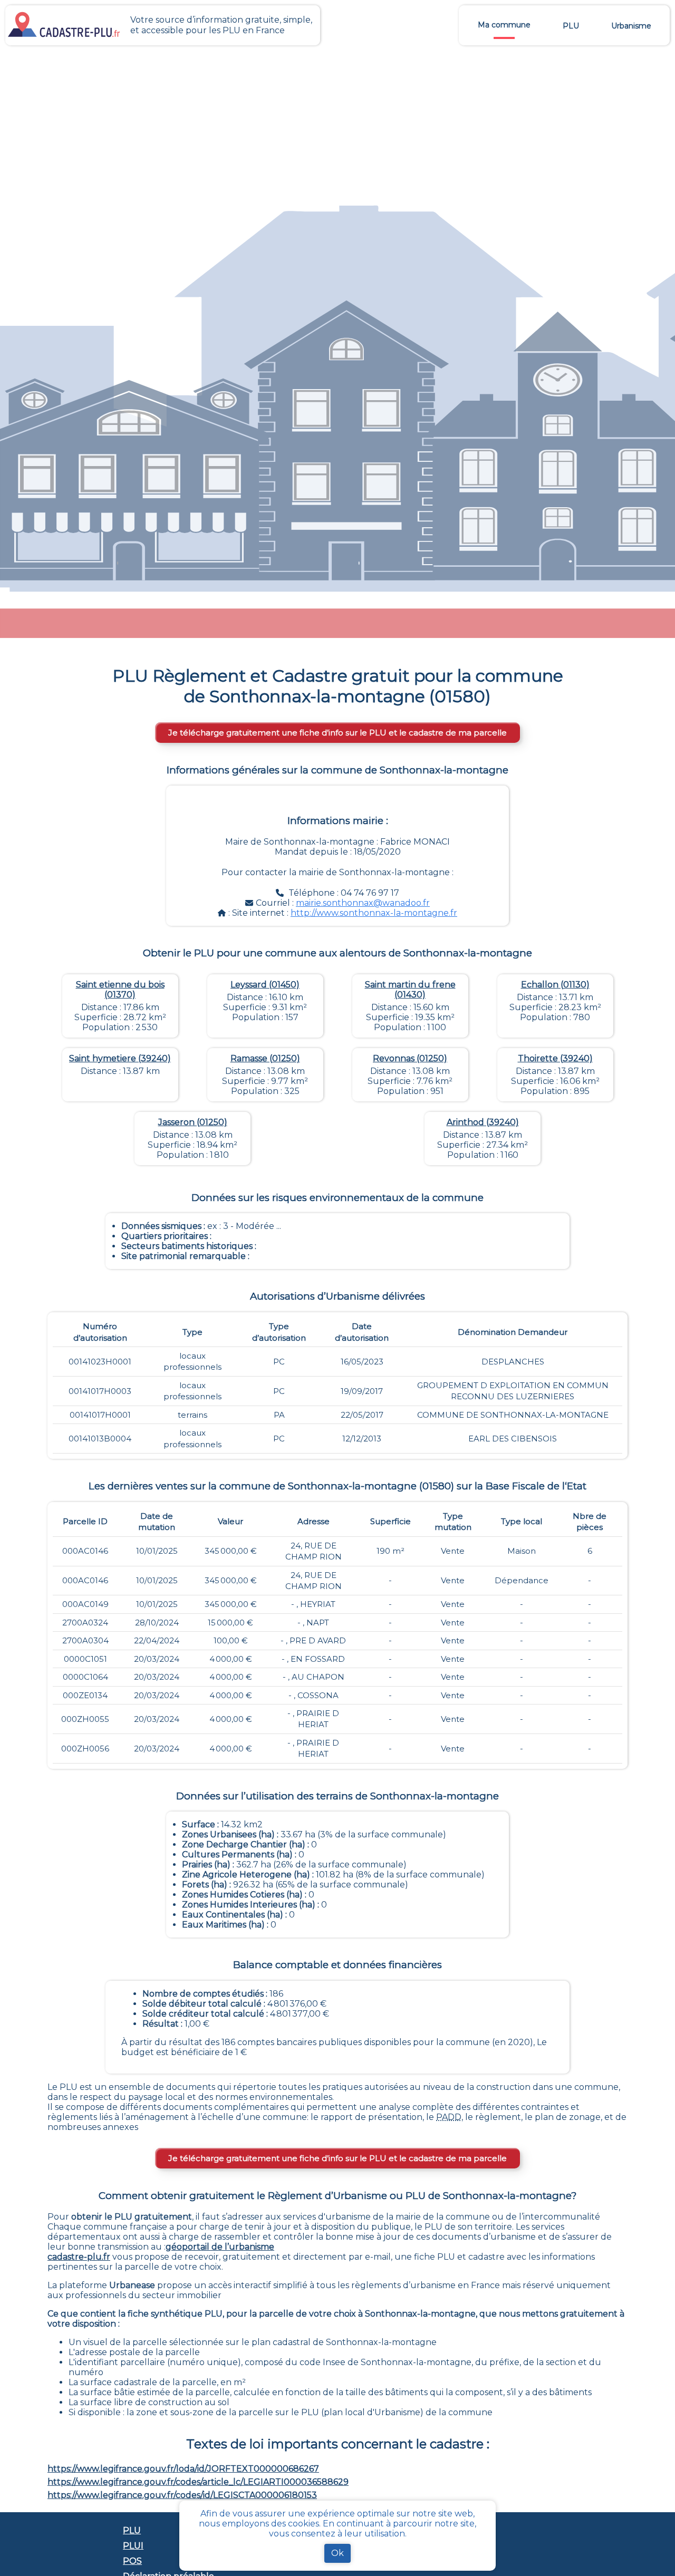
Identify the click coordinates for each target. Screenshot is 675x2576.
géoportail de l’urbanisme (220, 2247)
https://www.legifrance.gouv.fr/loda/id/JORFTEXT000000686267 (183, 2469)
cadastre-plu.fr (79, 2257)
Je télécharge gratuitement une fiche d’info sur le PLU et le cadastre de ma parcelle (337, 733)
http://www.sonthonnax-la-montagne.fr (374, 913)
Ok (337, 2553)
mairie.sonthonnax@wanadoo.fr (363, 903)
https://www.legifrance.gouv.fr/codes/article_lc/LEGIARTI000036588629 (198, 2482)
